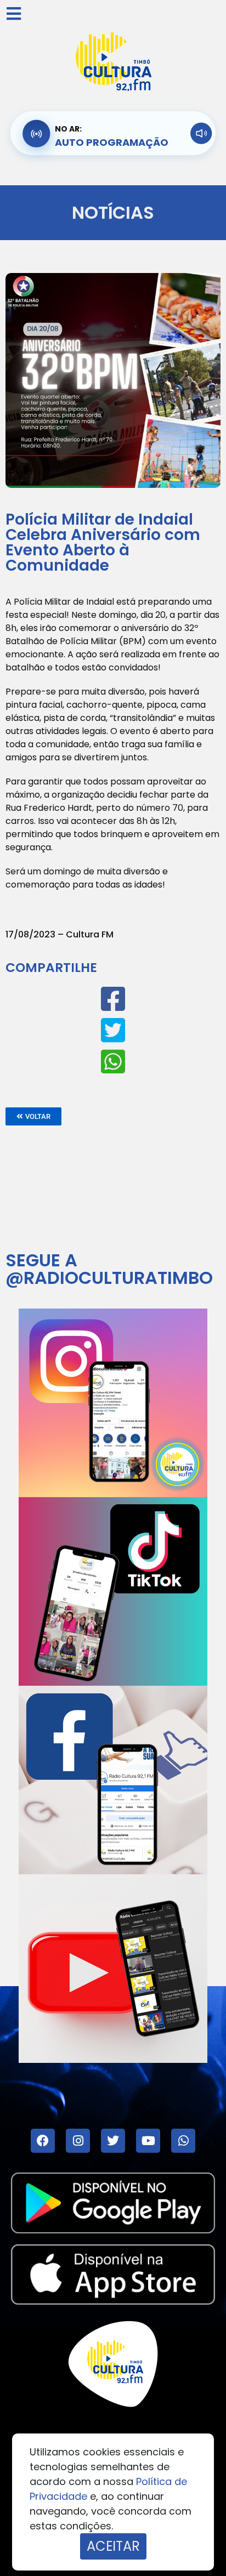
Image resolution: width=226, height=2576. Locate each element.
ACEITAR (113, 2546)
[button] (33, 1116)
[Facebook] (43, 2141)
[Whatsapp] (183, 2141)
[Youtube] (148, 2141)
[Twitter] (113, 2141)
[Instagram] (78, 2141)
